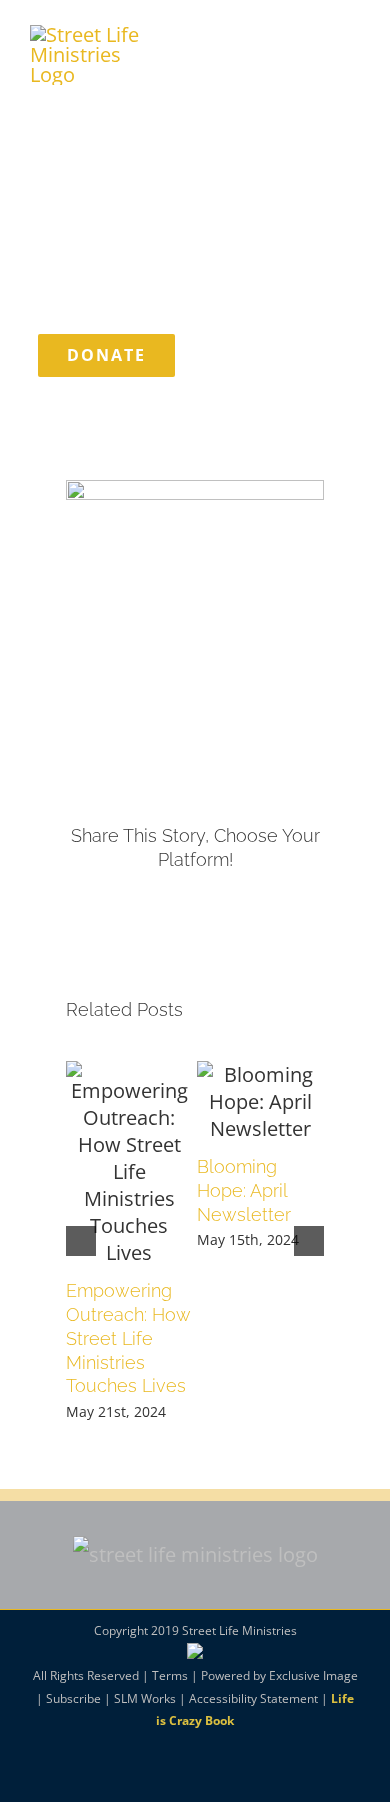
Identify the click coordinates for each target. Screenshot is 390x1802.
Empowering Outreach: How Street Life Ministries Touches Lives (128, 1338)
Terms (170, 1675)
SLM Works (145, 1698)
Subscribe (73, 1698)
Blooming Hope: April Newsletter (244, 1190)
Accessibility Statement (253, 1698)
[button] (81, 1241)
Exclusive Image (313, 1675)
